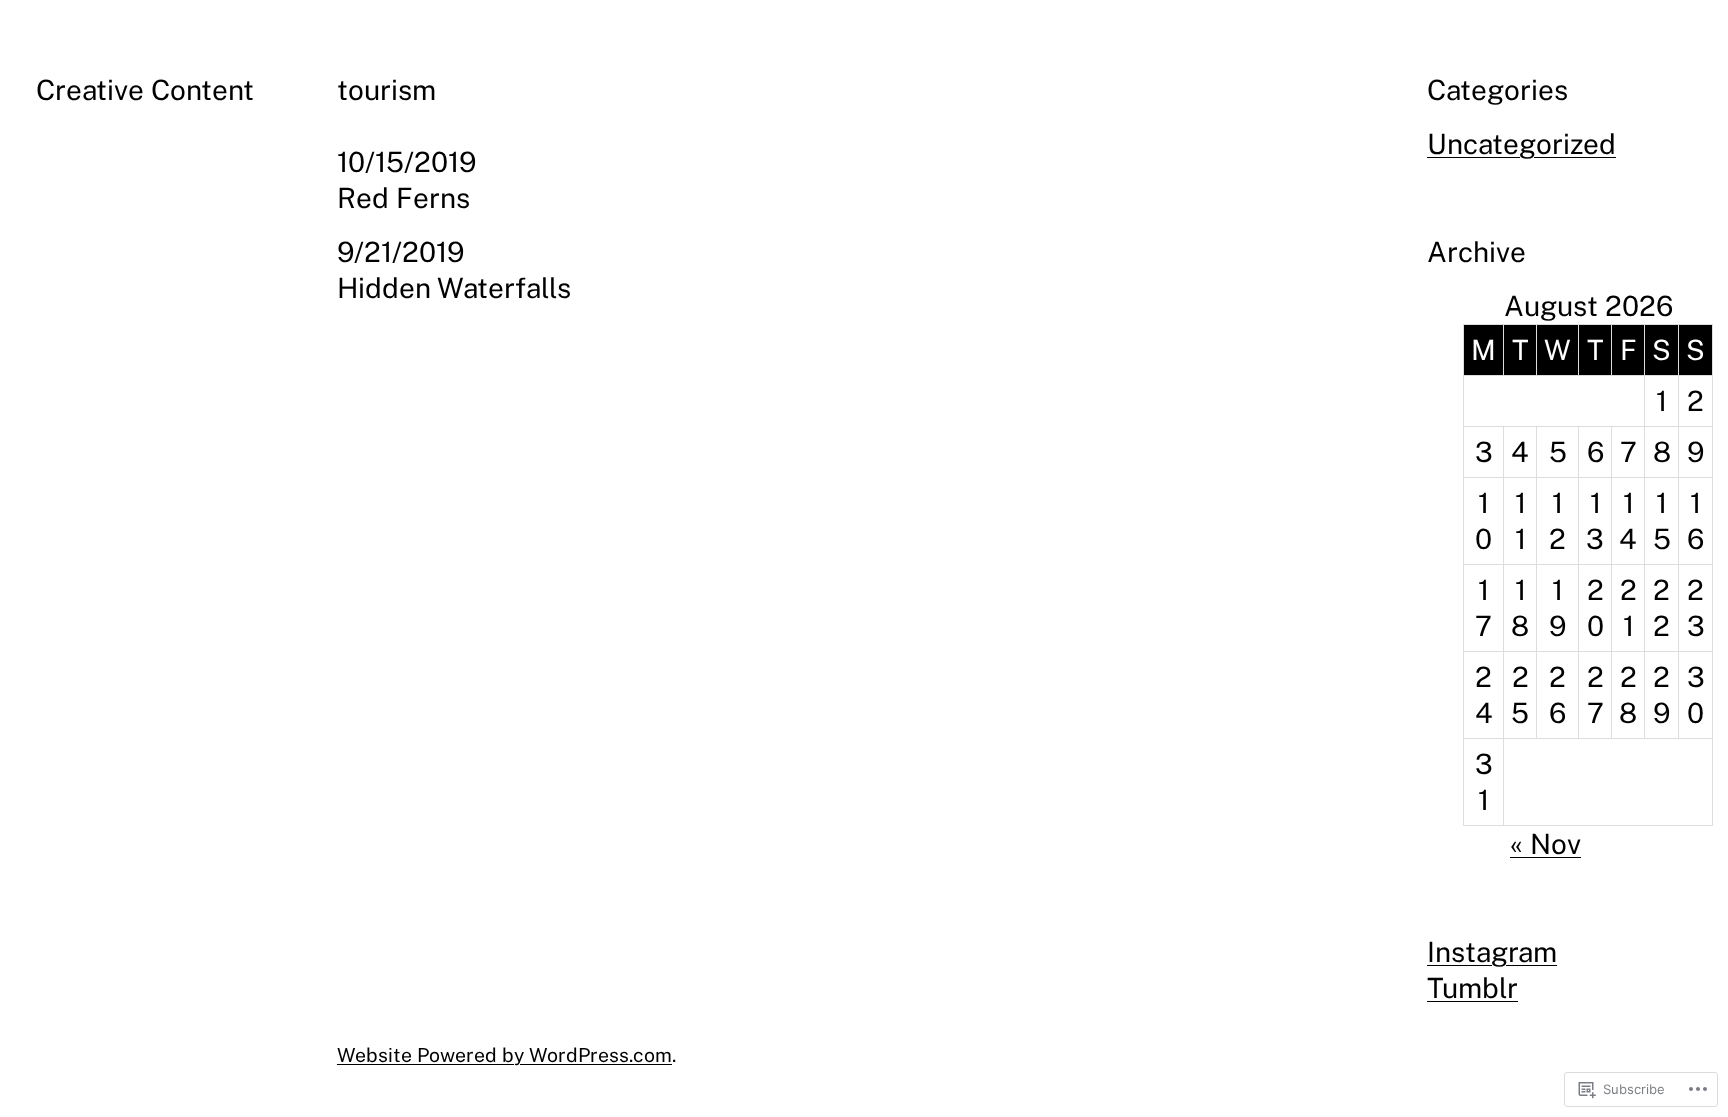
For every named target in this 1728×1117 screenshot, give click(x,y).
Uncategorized (1521, 143)
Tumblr (1472, 987)
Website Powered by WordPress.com (504, 1055)
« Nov (1545, 843)
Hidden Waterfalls (454, 287)
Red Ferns (403, 197)
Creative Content (145, 89)
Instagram (1492, 951)
